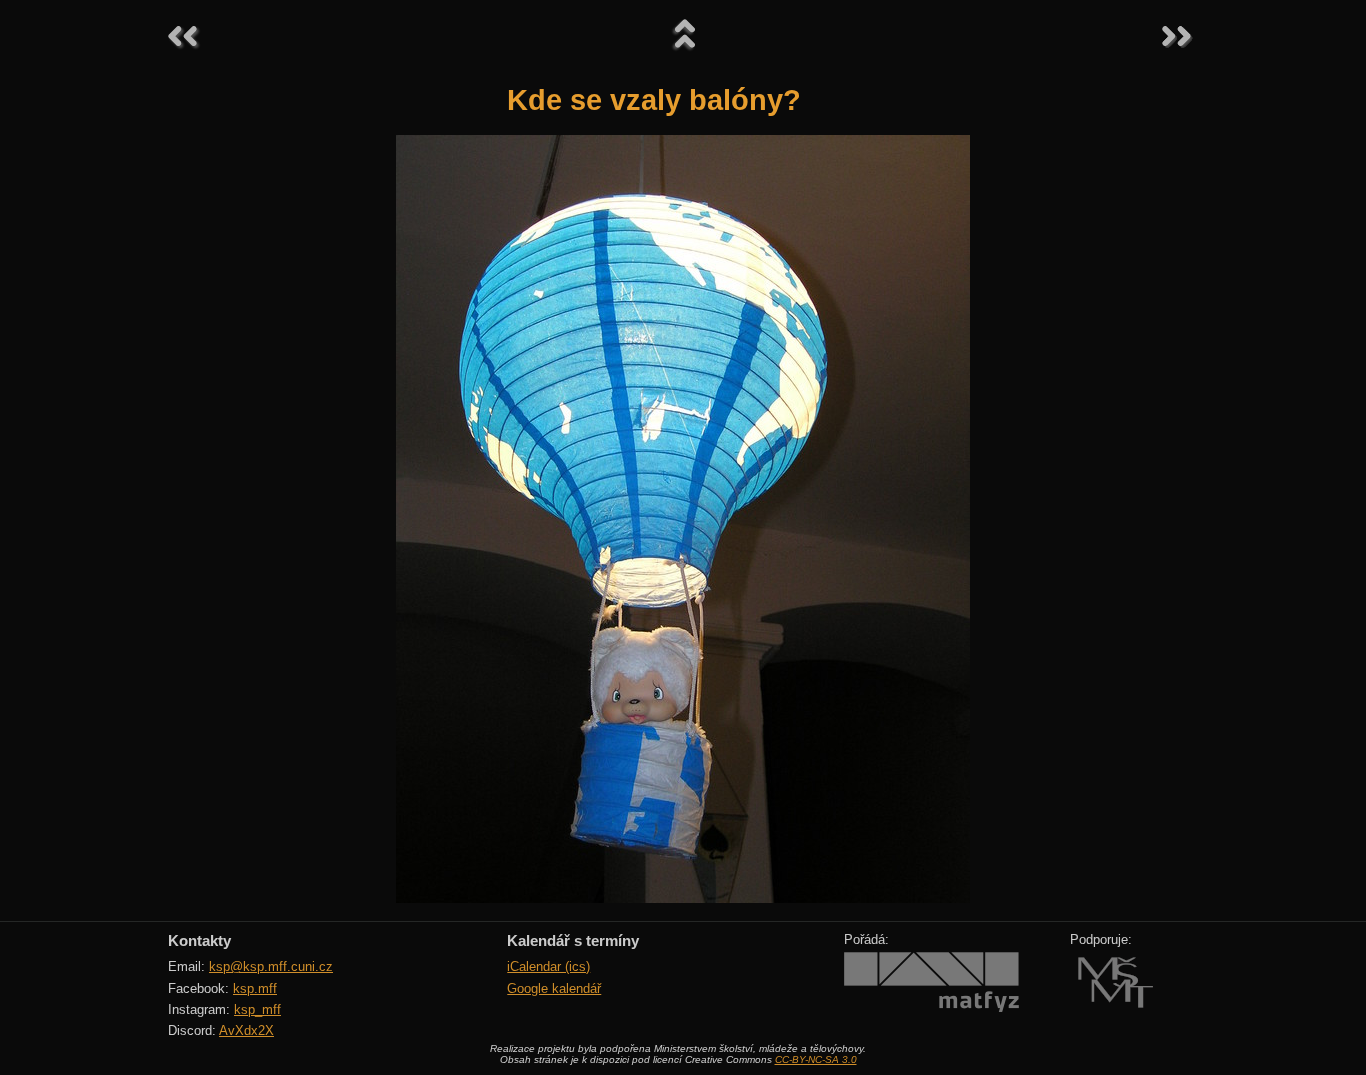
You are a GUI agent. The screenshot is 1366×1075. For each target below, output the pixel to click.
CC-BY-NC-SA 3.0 (816, 1059)
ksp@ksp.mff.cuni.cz (271, 966)
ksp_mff (257, 1009)
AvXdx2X (246, 1030)
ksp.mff (255, 988)
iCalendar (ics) (548, 966)
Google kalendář (554, 988)
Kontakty (199, 940)
